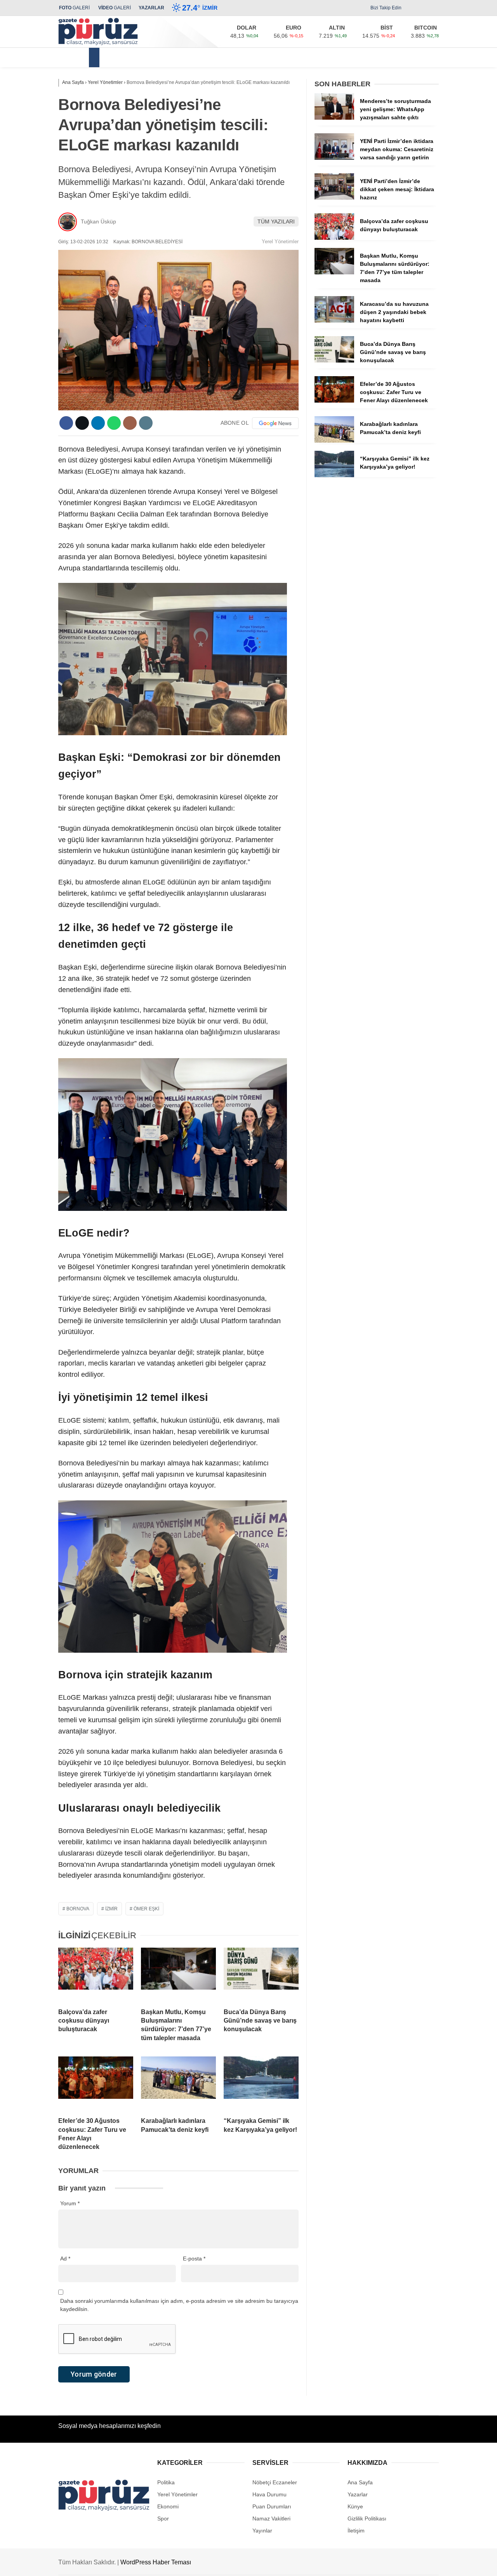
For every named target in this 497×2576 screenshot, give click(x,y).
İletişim (356, 2531)
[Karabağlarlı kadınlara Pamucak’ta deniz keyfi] (178, 2084)
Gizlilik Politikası (367, 2518)
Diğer (374, 57)
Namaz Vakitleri (271, 2518)
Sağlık (275, 57)
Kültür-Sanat (312, 57)
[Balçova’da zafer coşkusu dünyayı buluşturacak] (96, 1975)
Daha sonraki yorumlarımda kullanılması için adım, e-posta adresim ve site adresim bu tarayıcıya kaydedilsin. (179, 2305)
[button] (95, 58)
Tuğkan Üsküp (98, 221)
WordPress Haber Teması (156, 2562)
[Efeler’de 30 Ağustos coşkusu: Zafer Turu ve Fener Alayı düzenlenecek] (96, 2084)
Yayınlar (262, 2531)
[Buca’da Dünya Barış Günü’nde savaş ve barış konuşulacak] (261, 1975)
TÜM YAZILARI (276, 221)
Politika (244, 57)
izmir (111, 1909)
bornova (78, 1909)
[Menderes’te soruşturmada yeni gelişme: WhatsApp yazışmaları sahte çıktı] (334, 118)
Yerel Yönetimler (132, 57)
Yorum (70, 2203)
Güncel (176, 57)
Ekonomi (210, 57)
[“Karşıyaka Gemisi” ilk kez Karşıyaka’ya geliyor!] (261, 2084)
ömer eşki (146, 1909)
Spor (348, 57)
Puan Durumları (272, 2506)
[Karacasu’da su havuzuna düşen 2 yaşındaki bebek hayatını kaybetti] (334, 321)
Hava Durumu (269, 2494)
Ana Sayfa (360, 2482)
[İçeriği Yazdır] (146, 423)
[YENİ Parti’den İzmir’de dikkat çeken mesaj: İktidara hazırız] (334, 198)
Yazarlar (358, 2494)
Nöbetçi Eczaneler (275, 2482)
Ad (65, 2259)
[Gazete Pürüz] (98, 44)
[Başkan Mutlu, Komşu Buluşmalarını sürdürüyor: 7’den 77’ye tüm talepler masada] (178, 1975)
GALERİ (74, 8)
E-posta (194, 2259)
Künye (355, 2506)
